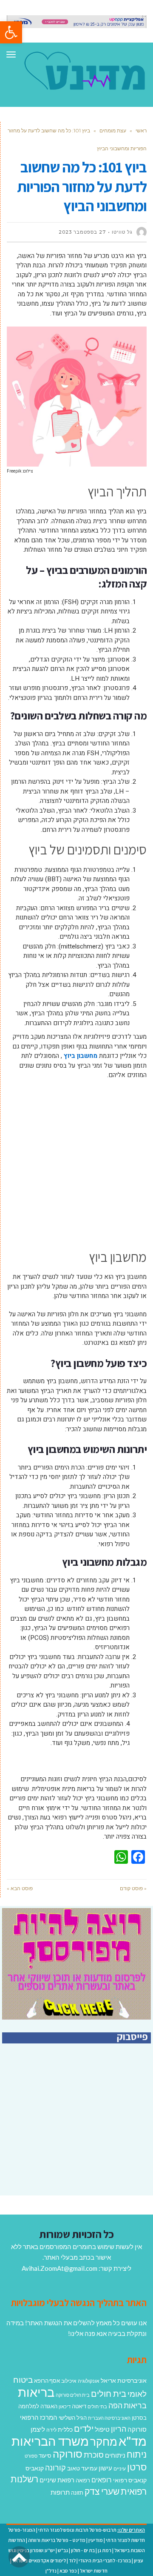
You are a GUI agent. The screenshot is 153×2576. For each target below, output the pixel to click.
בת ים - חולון (83, 2550)
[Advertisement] (76, 1165)
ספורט (31, 2456)
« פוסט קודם (133, 1888)
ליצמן (38, 2429)
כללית (65, 2429)
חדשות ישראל (94, 2571)
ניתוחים (115, 2455)
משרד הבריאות (50, 2441)
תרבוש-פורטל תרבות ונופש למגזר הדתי (77, 2530)
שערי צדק (102, 2491)
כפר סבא (68, 2571)
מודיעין (96, 2540)
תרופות (60, 2492)
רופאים (102, 2480)
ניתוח (137, 2454)
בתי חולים (97, 2406)
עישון (105, 2468)
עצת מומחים (113, 130)
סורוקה (68, 2454)
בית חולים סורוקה (73, 2395)
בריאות (36, 2392)
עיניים (120, 2469)
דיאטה (79, 2406)
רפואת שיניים (57, 2480)
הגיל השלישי (73, 2418)
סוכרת (94, 2455)
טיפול (102, 2429)
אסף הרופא (47, 2381)
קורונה (55, 2467)
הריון (119, 2429)
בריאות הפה (127, 2406)
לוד (72, 2560)
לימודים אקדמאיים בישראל (39, 2560)
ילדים (84, 2428)
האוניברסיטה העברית (109, 2418)
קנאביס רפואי (130, 2480)
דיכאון (65, 2406)
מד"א (133, 2441)
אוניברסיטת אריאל (124, 2380)
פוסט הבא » (20, 1888)
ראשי (141, 130)
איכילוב (69, 2381)
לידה (51, 2430)
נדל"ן (51, 2571)
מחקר (104, 2441)
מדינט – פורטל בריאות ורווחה (57, 2540)
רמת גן (105, 2550)
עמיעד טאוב (82, 2468)
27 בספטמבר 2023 (82, 232)
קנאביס (35, 2468)
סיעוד (45, 2456)
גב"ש (63, 2550)
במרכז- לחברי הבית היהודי (105, 2560)
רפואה (83, 2480)
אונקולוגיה (89, 2381)
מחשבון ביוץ (81, 1056)
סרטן (137, 2467)
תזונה (77, 2493)
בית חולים (109, 2393)
